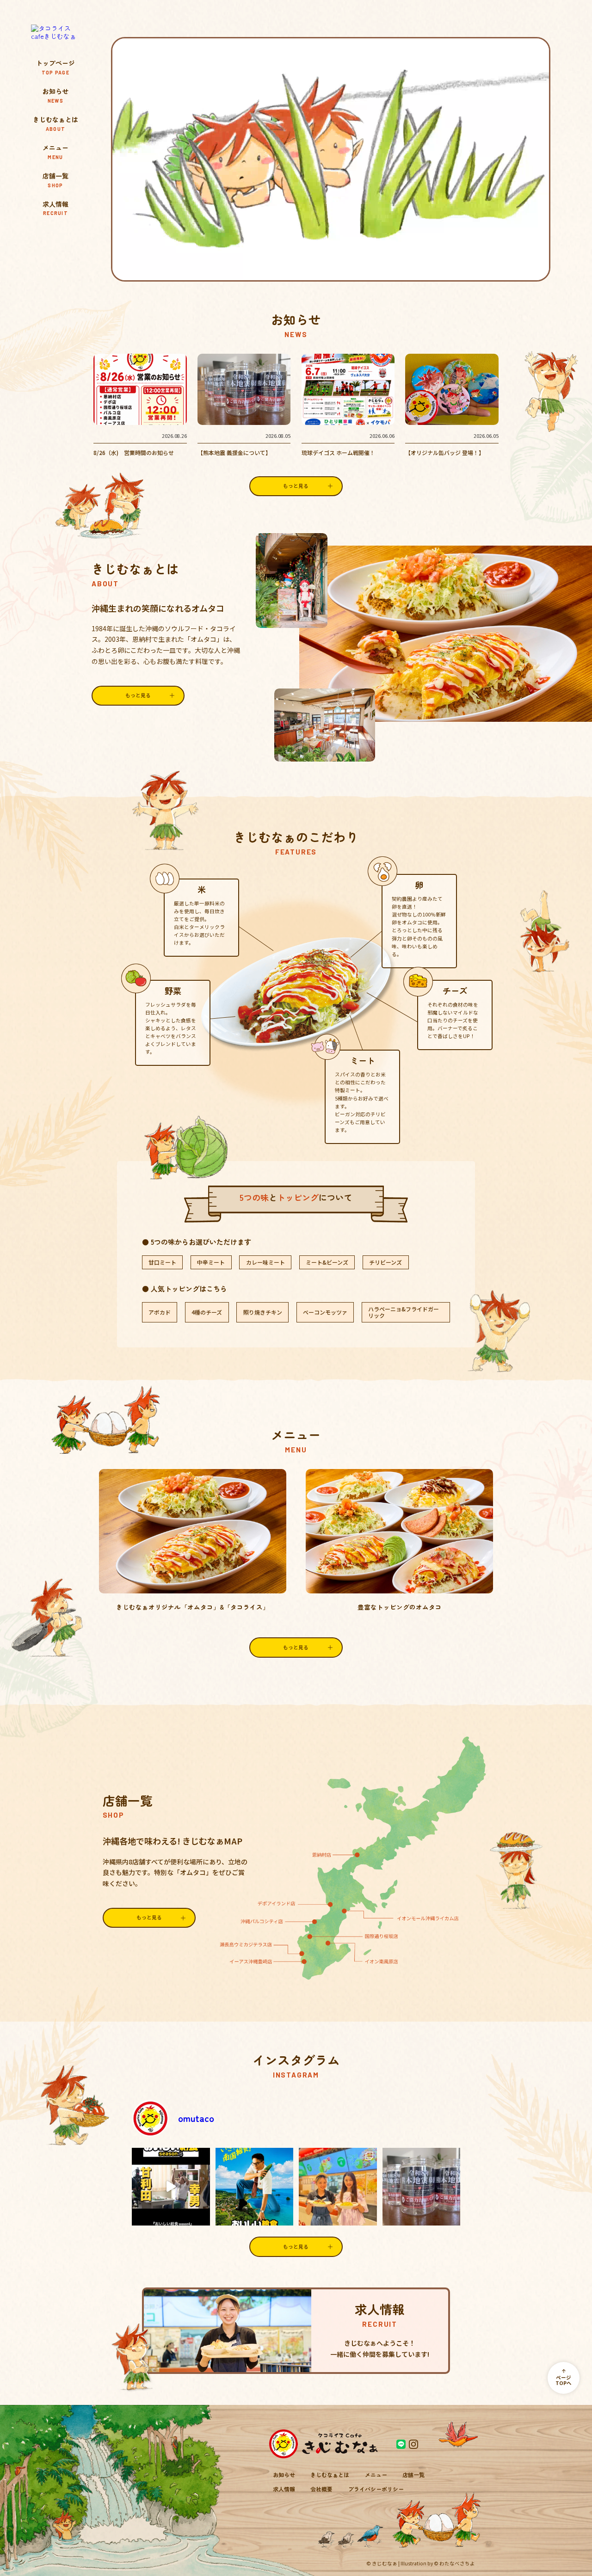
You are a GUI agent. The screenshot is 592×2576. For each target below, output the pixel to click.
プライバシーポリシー (376, 2489)
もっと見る (296, 1647)
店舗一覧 (55, 180)
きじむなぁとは (55, 123)
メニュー (55, 152)
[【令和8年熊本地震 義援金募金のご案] (422, 2187)
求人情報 (55, 208)
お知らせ (55, 95)
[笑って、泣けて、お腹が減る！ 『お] (255, 2187)
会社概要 (321, 2489)
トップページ (55, 67)
